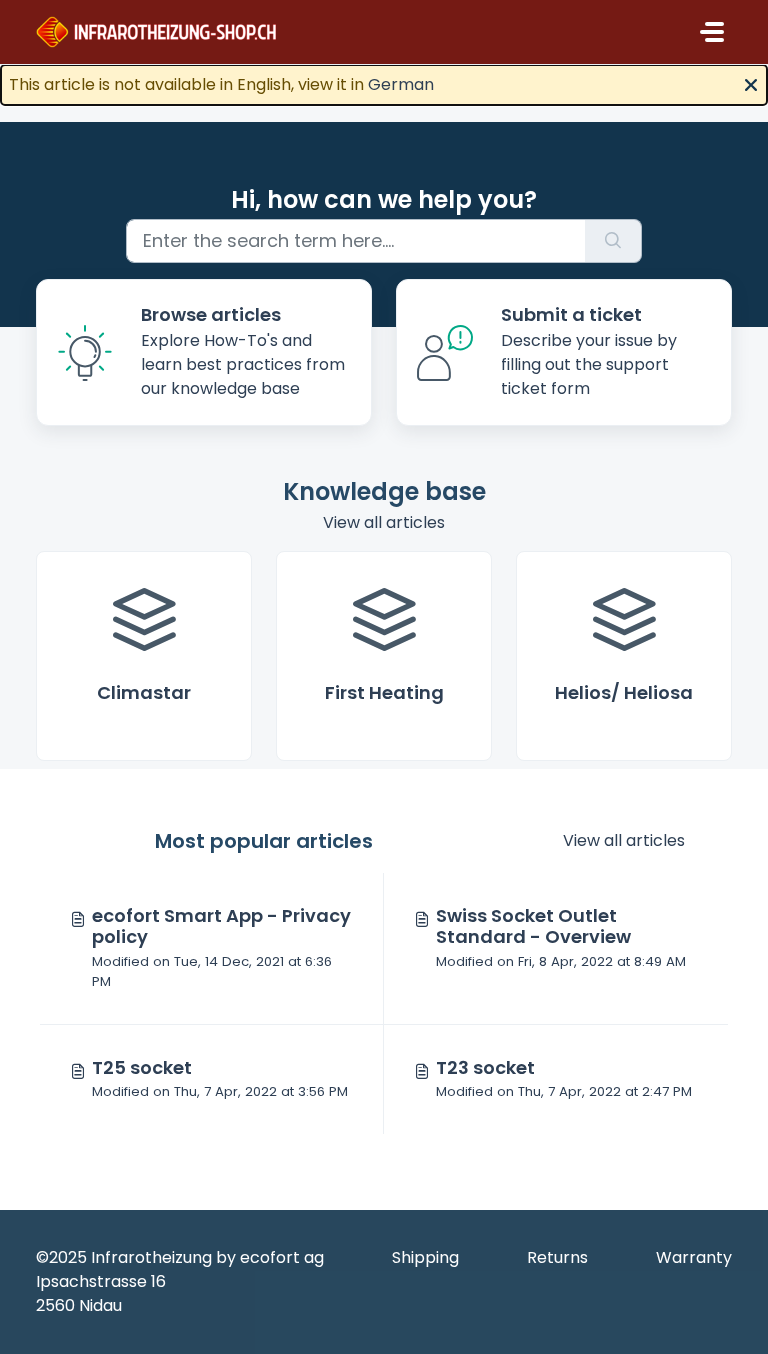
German (401, 84)
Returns (557, 1257)
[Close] (751, 83)
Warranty (694, 1257)
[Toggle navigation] (712, 32)
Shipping (425, 1257)
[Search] (613, 241)
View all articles (384, 522)
